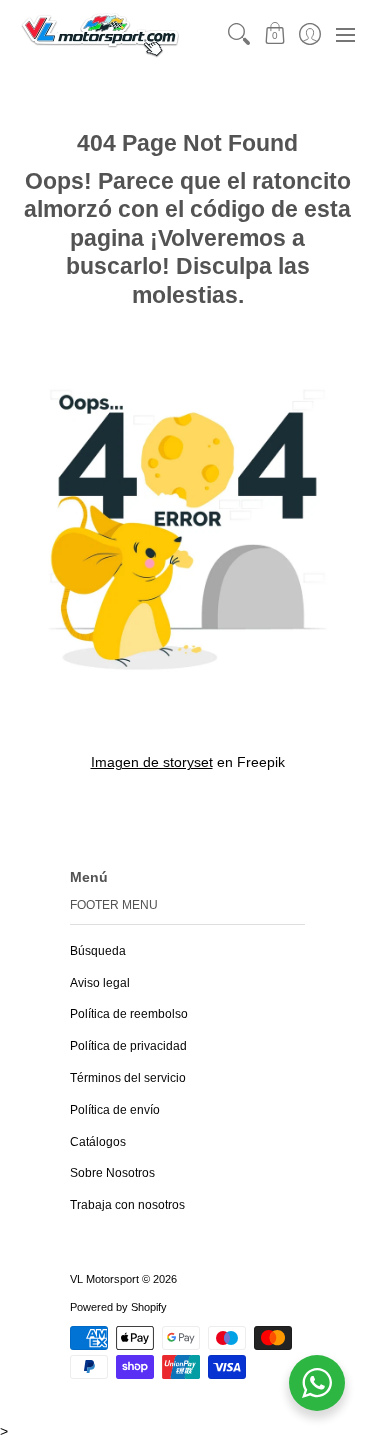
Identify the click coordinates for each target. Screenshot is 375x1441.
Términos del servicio (128, 1078)
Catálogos (98, 1142)
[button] (274, 34)
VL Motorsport (104, 1279)
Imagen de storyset (152, 762)
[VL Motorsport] (100, 34)
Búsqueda (98, 951)
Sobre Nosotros (112, 1173)
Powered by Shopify (118, 1307)
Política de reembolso (129, 1014)
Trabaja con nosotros (127, 1205)
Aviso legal (100, 983)
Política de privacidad (128, 1046)
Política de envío (115, 1110)
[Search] (239, 34)
